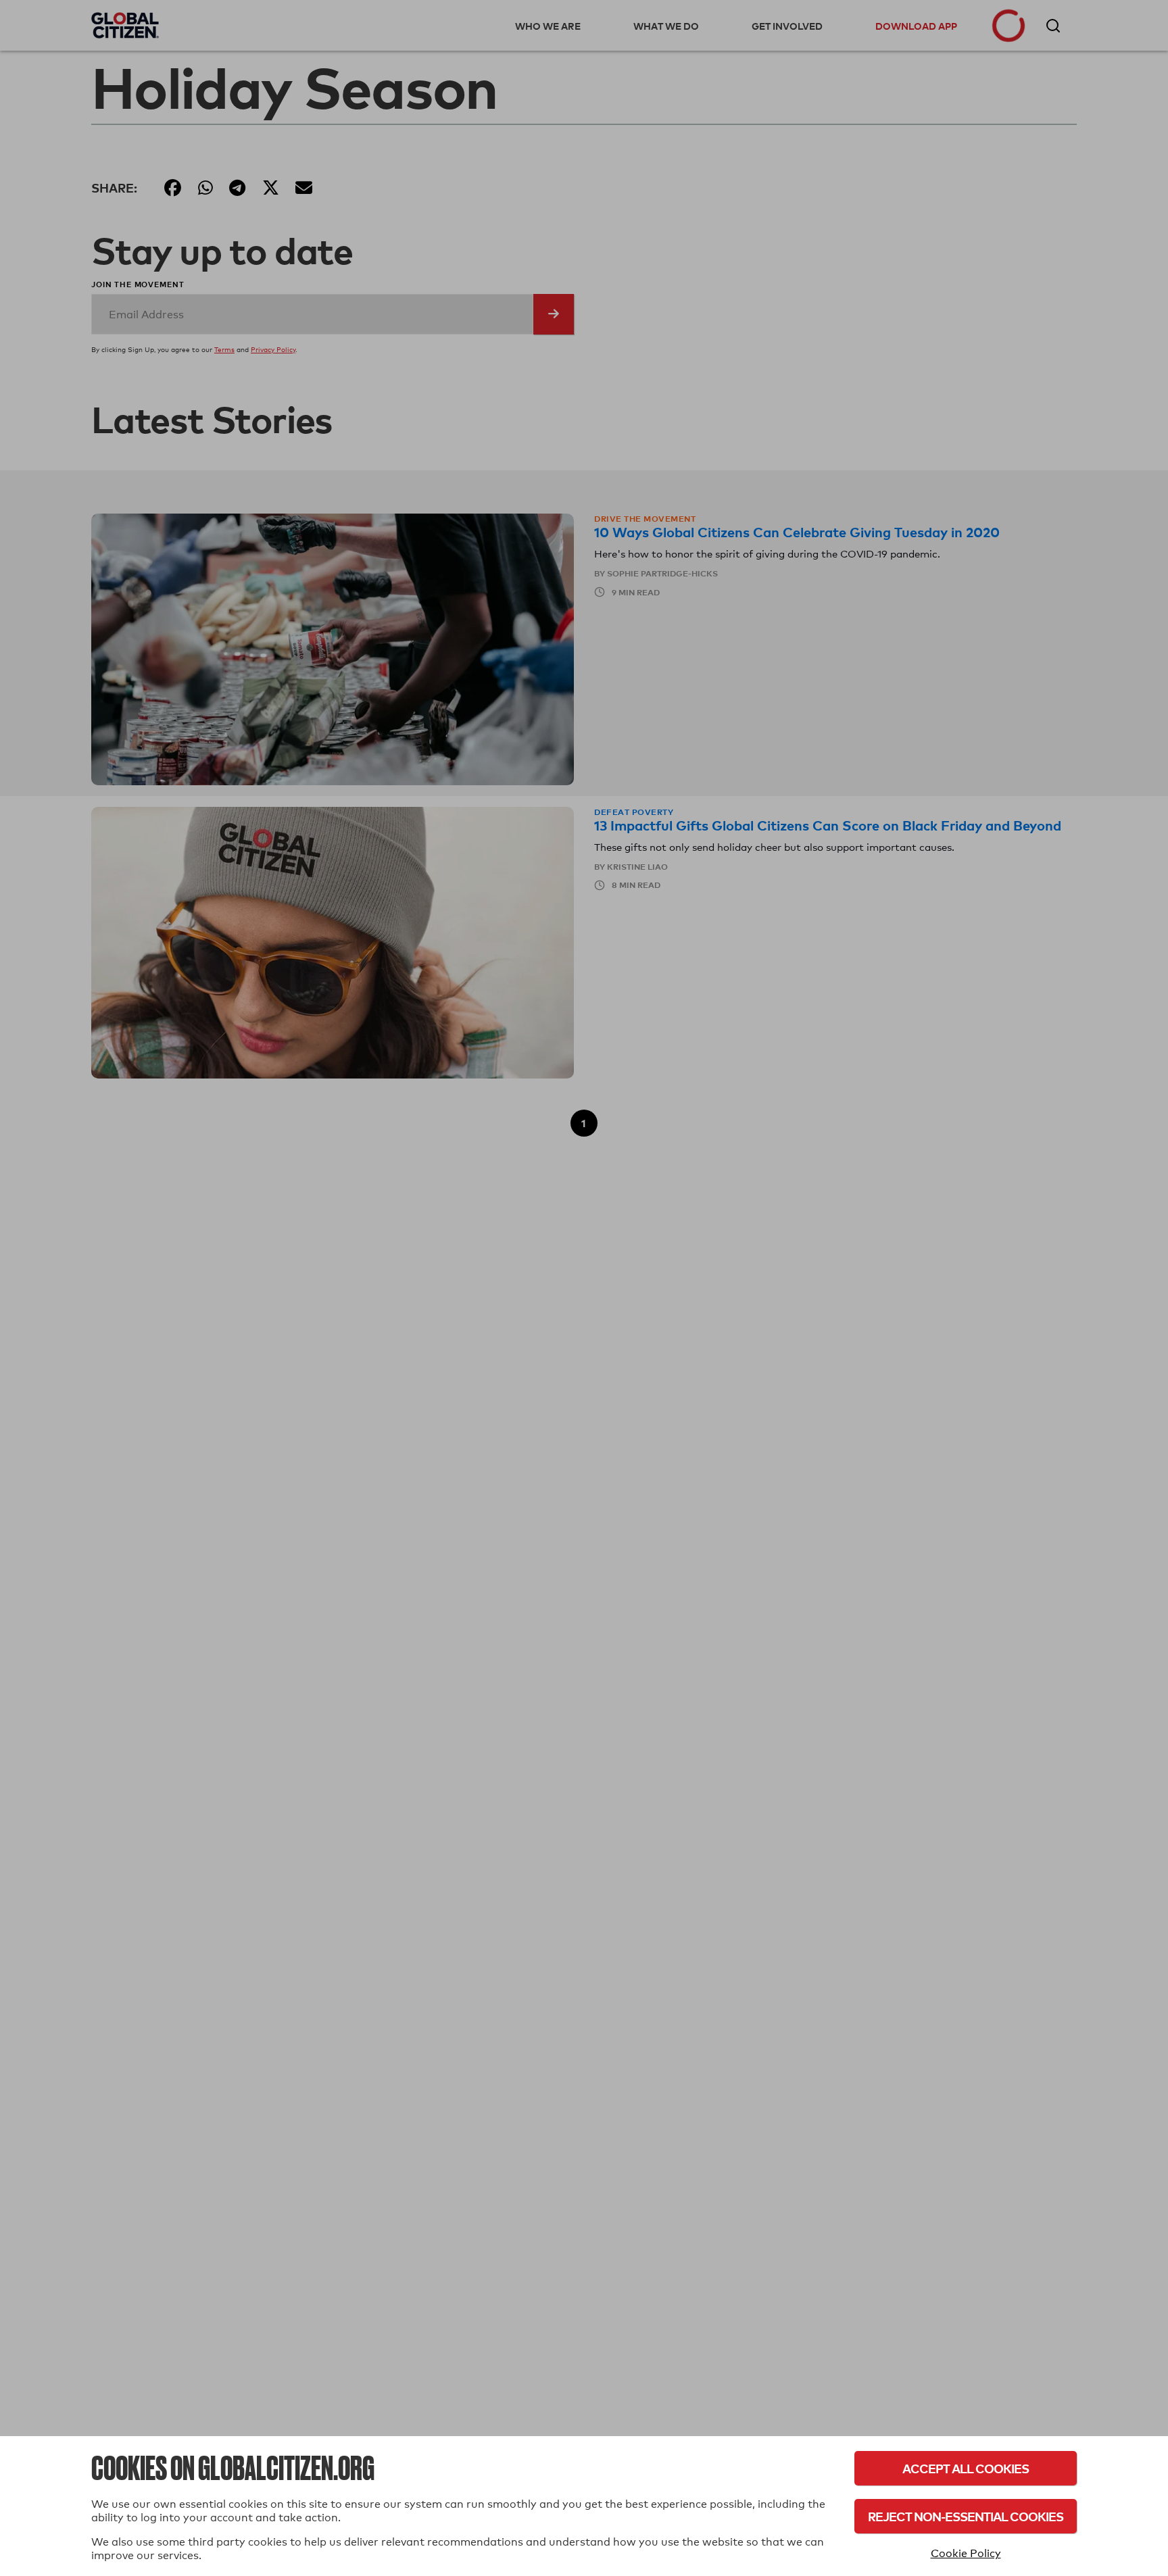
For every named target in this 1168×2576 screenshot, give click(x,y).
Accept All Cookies (966, 2468)
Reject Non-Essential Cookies (966, 2516)
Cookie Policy (966, 2553)
